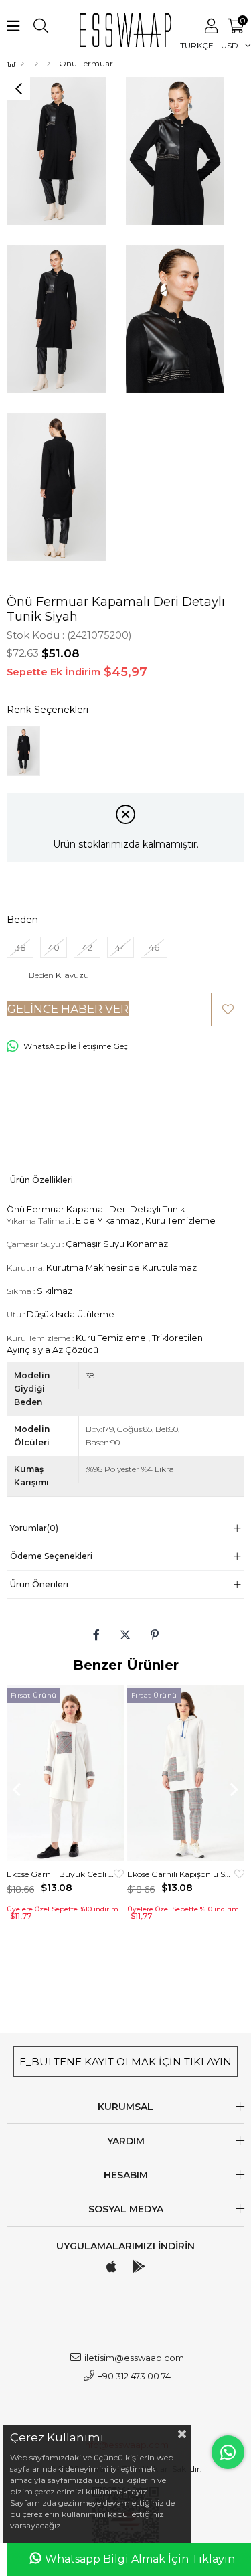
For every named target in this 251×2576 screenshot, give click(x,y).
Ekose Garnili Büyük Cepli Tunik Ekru (60, 1874)
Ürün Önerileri (39, 1584)
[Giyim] (36, 64)
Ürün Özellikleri (41, 1180)
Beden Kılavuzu (59, 975)
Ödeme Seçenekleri (51, 1556)
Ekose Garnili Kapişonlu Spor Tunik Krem (181, 1874)
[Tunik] (49, 64)
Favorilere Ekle (119, 1874)
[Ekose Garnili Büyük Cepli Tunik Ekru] (65, 1773)
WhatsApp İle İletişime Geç (76, 1046)
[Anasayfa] (22, 64)
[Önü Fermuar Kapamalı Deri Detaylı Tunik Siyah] (23, 751)
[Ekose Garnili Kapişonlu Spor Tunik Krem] (186, 1773)
